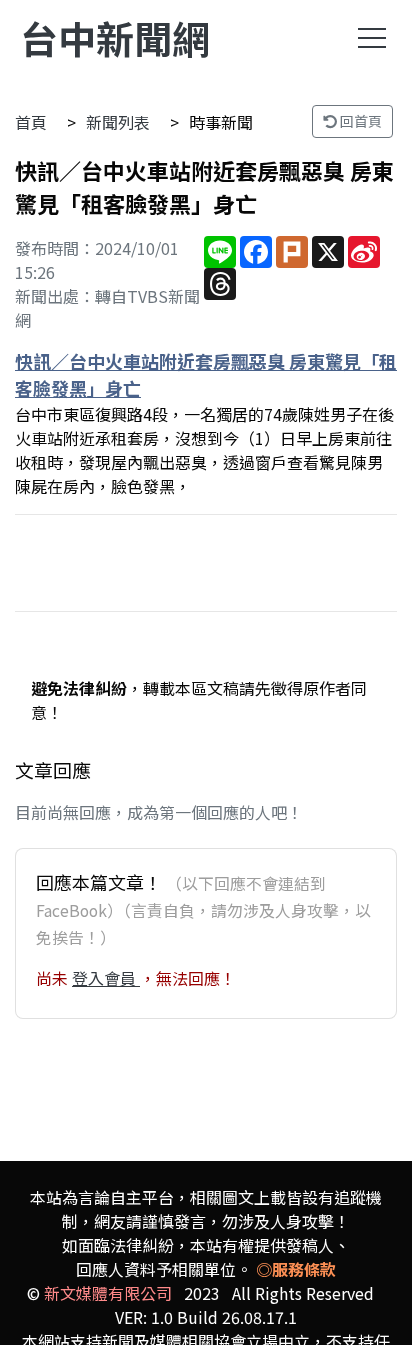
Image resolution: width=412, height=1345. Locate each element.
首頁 (31, 122)
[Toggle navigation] (372, 38)
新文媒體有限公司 (108, 1293)
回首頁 (359, 121)
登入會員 (106, 978)
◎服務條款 (296, 1269)
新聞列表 (118, 122)
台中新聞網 (115, 37)
